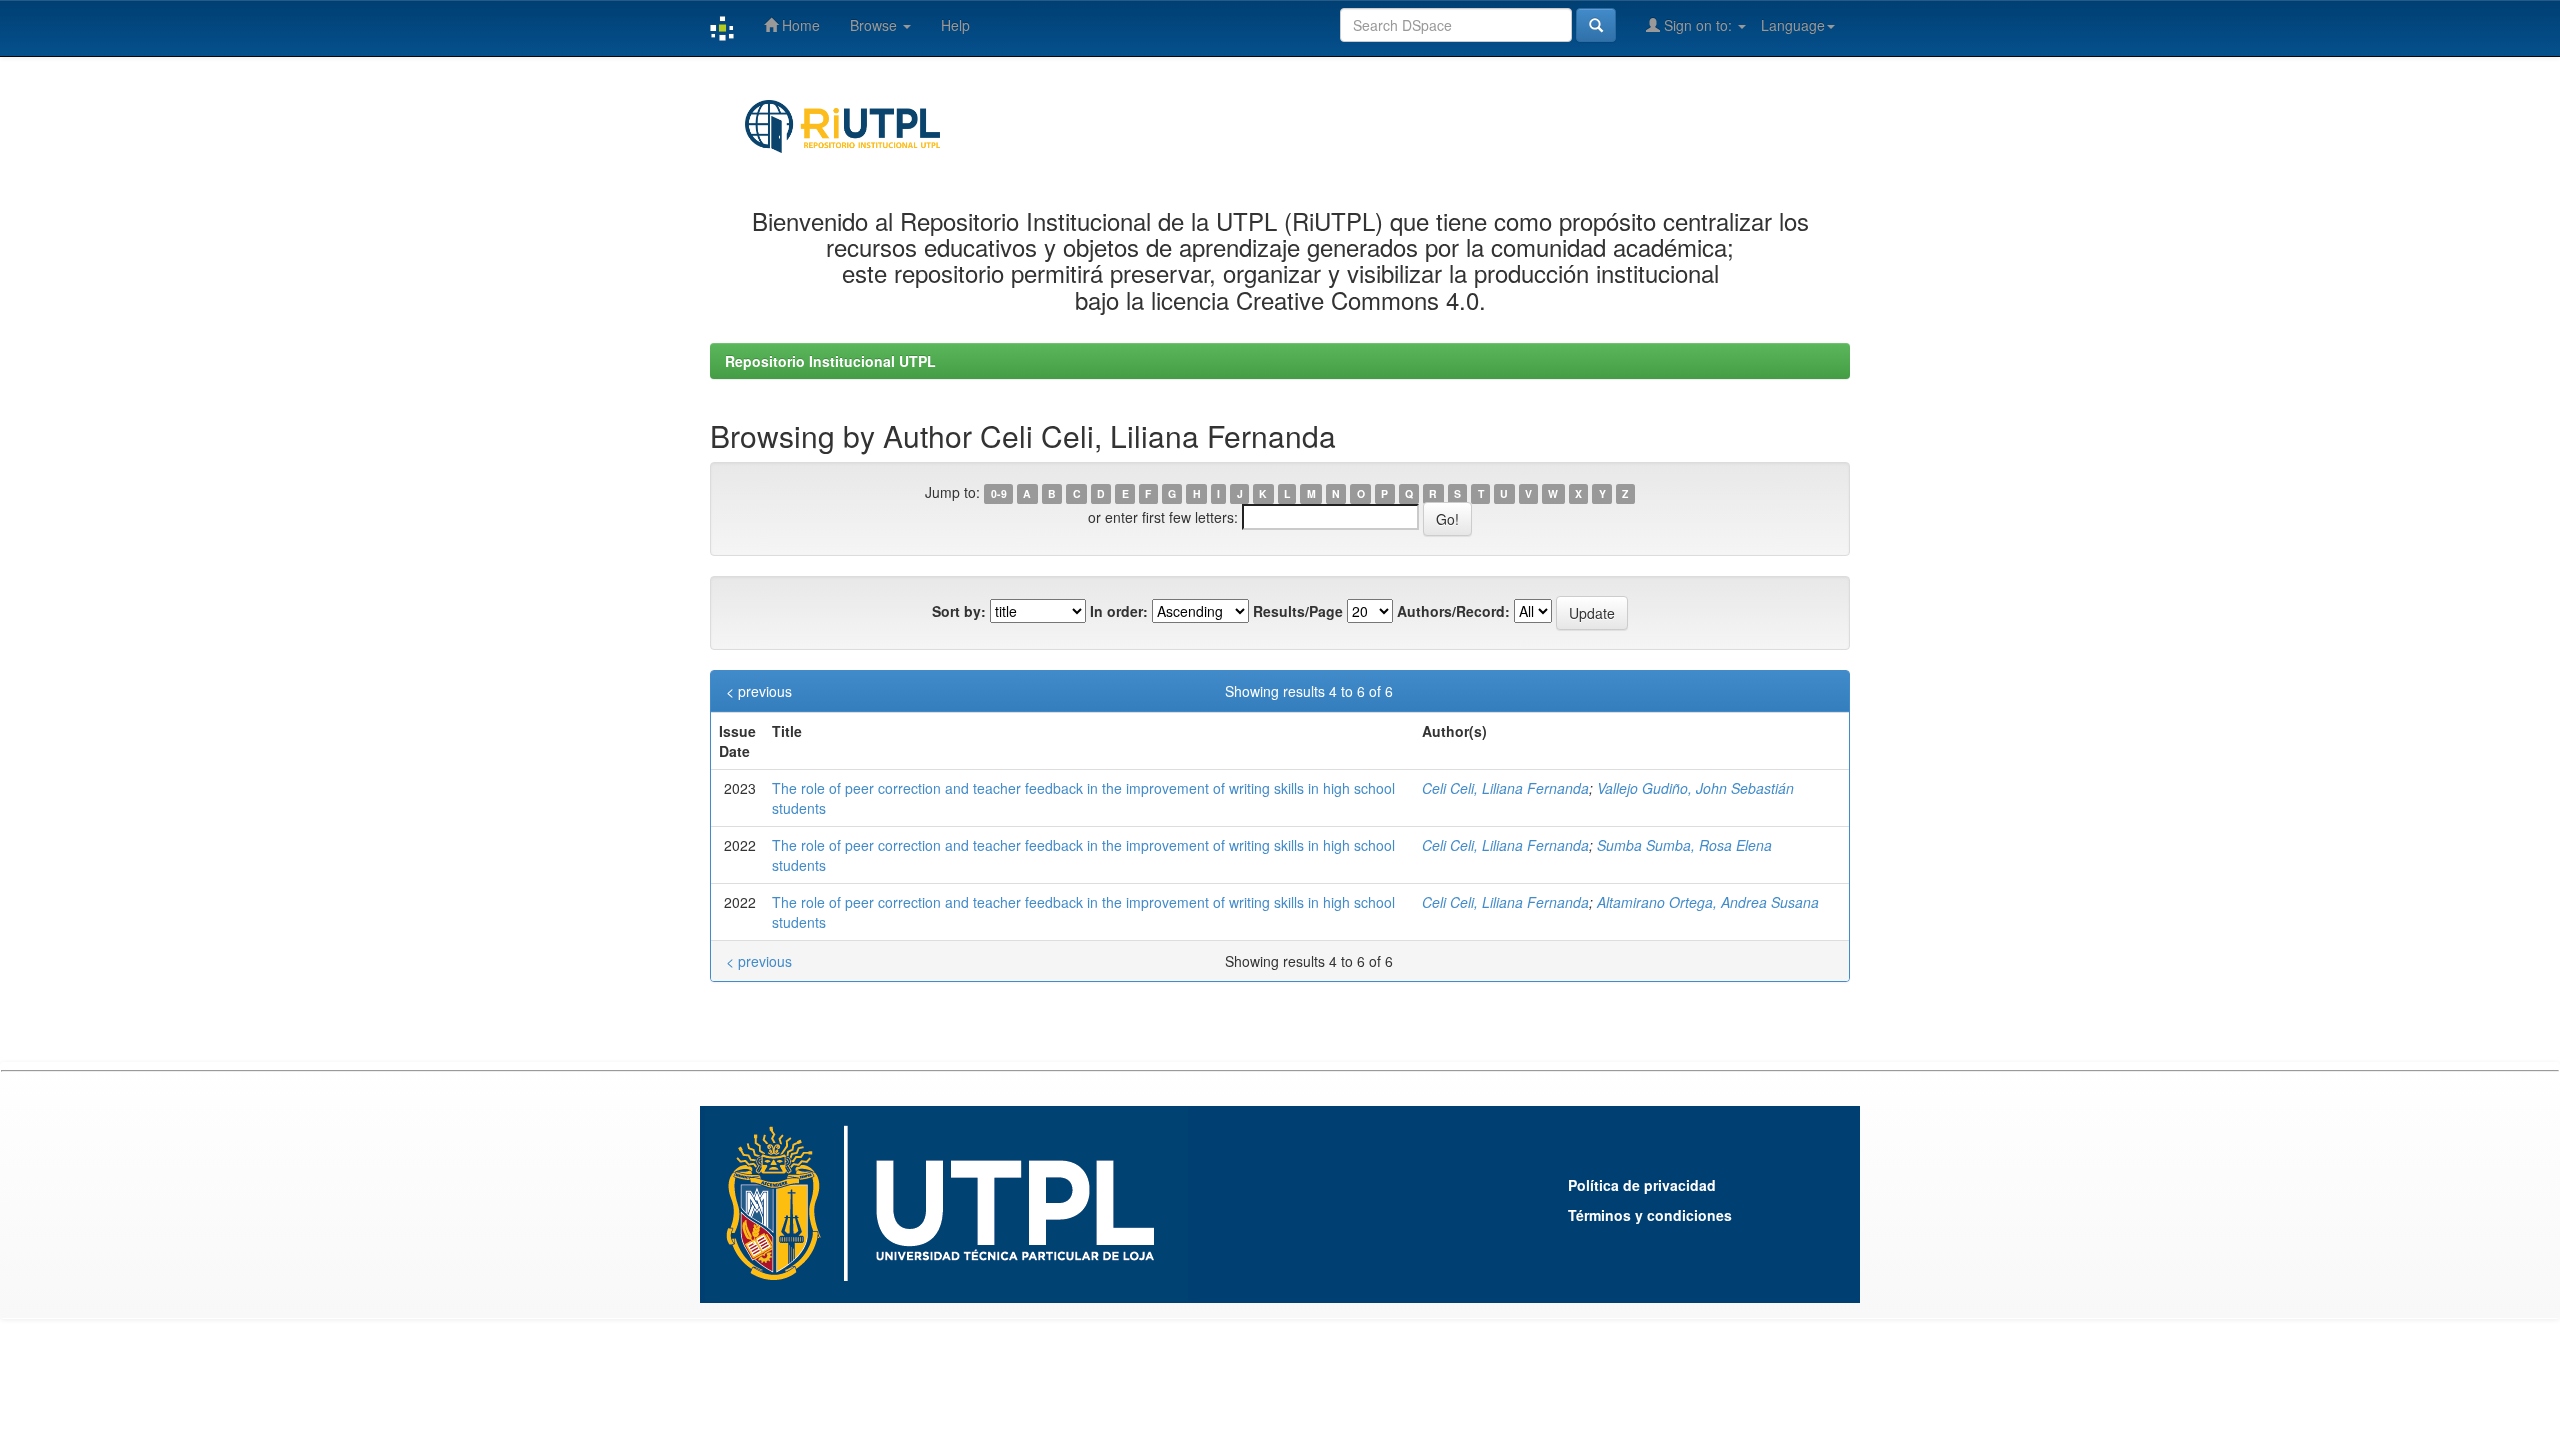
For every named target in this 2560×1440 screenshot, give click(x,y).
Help (955, 25)
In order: (1119, 611)
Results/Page (1298, 611)
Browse (875, 25)
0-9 (999, 493)
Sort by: (959, 611)
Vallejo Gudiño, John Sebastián (1695, 788)
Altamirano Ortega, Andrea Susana (1708, 902)
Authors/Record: (1453, 611)
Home (799, 25)
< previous (759, 691)
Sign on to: (1698, 25)
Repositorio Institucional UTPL (830, 361)
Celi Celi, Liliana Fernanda (1505, 788)
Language (1793, 25)
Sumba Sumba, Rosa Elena (1684, 845)
